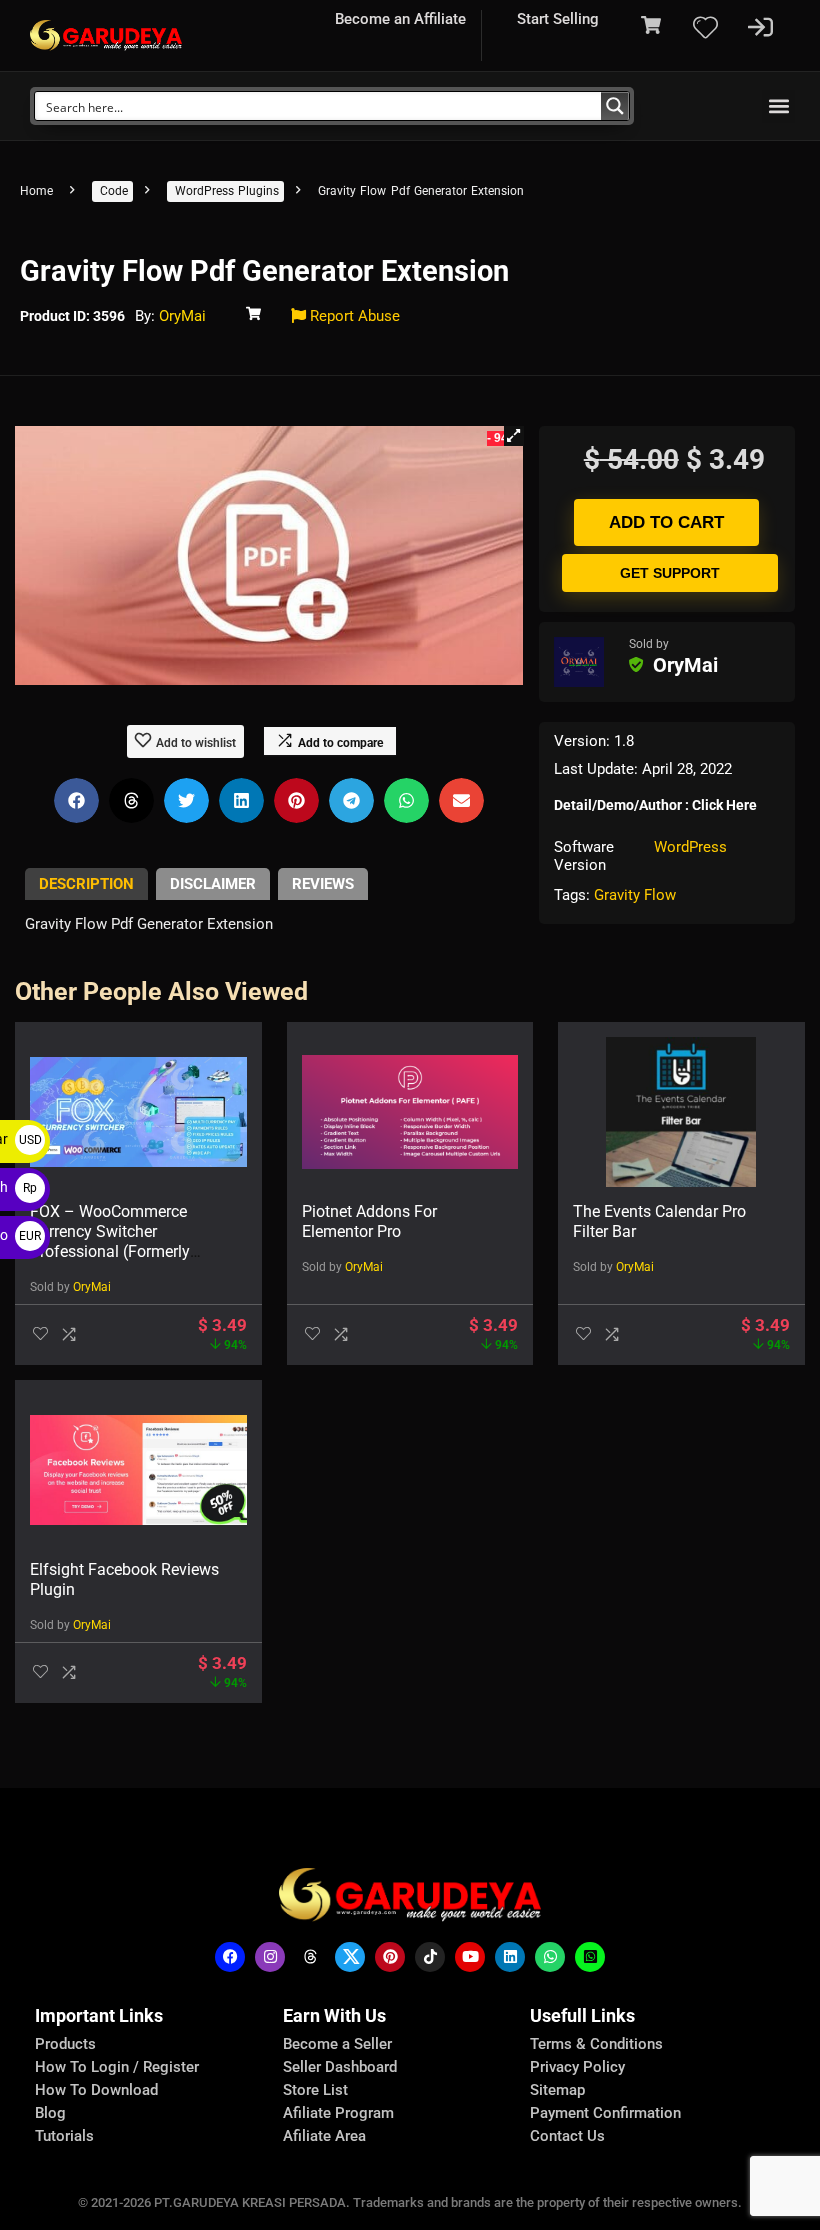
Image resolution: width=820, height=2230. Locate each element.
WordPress (690, 847)
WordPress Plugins (227, 191)
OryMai (182, 316)
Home (36, 191)
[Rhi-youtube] (470, 1957)
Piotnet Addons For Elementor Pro (369, 1221)
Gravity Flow (635, 895)
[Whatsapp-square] (590, 1957)
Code (114, 191)
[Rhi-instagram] (270, 1957)
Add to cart (666, 522)
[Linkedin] (510, 1957)
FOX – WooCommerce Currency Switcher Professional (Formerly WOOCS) (110, 1241)
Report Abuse (353, 316)
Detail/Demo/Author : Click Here (655, 805)
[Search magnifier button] (615, 106)
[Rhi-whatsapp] (550, 1957)
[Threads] (310, 1957)
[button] (778, 106)
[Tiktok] (430, 1957)
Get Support (670, 573)
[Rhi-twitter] (350, 1957)
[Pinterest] (390, 1957)
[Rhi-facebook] (230, 1957)
